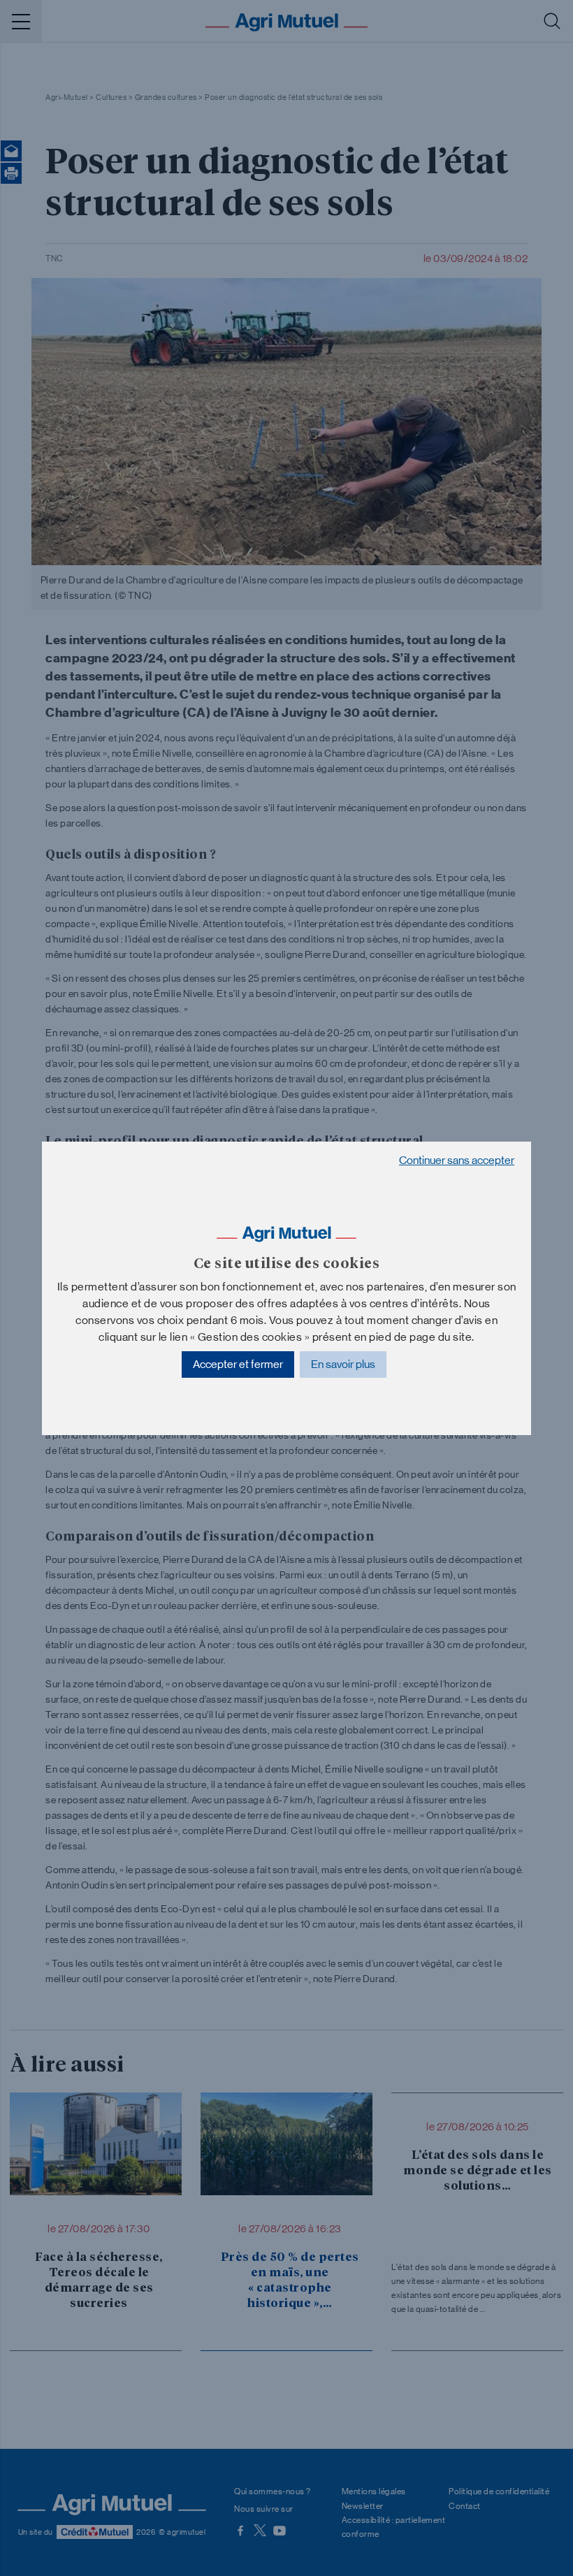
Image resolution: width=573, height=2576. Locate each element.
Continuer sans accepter (457, 1160)
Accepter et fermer (238, 1364)
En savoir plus (343, 1364)
